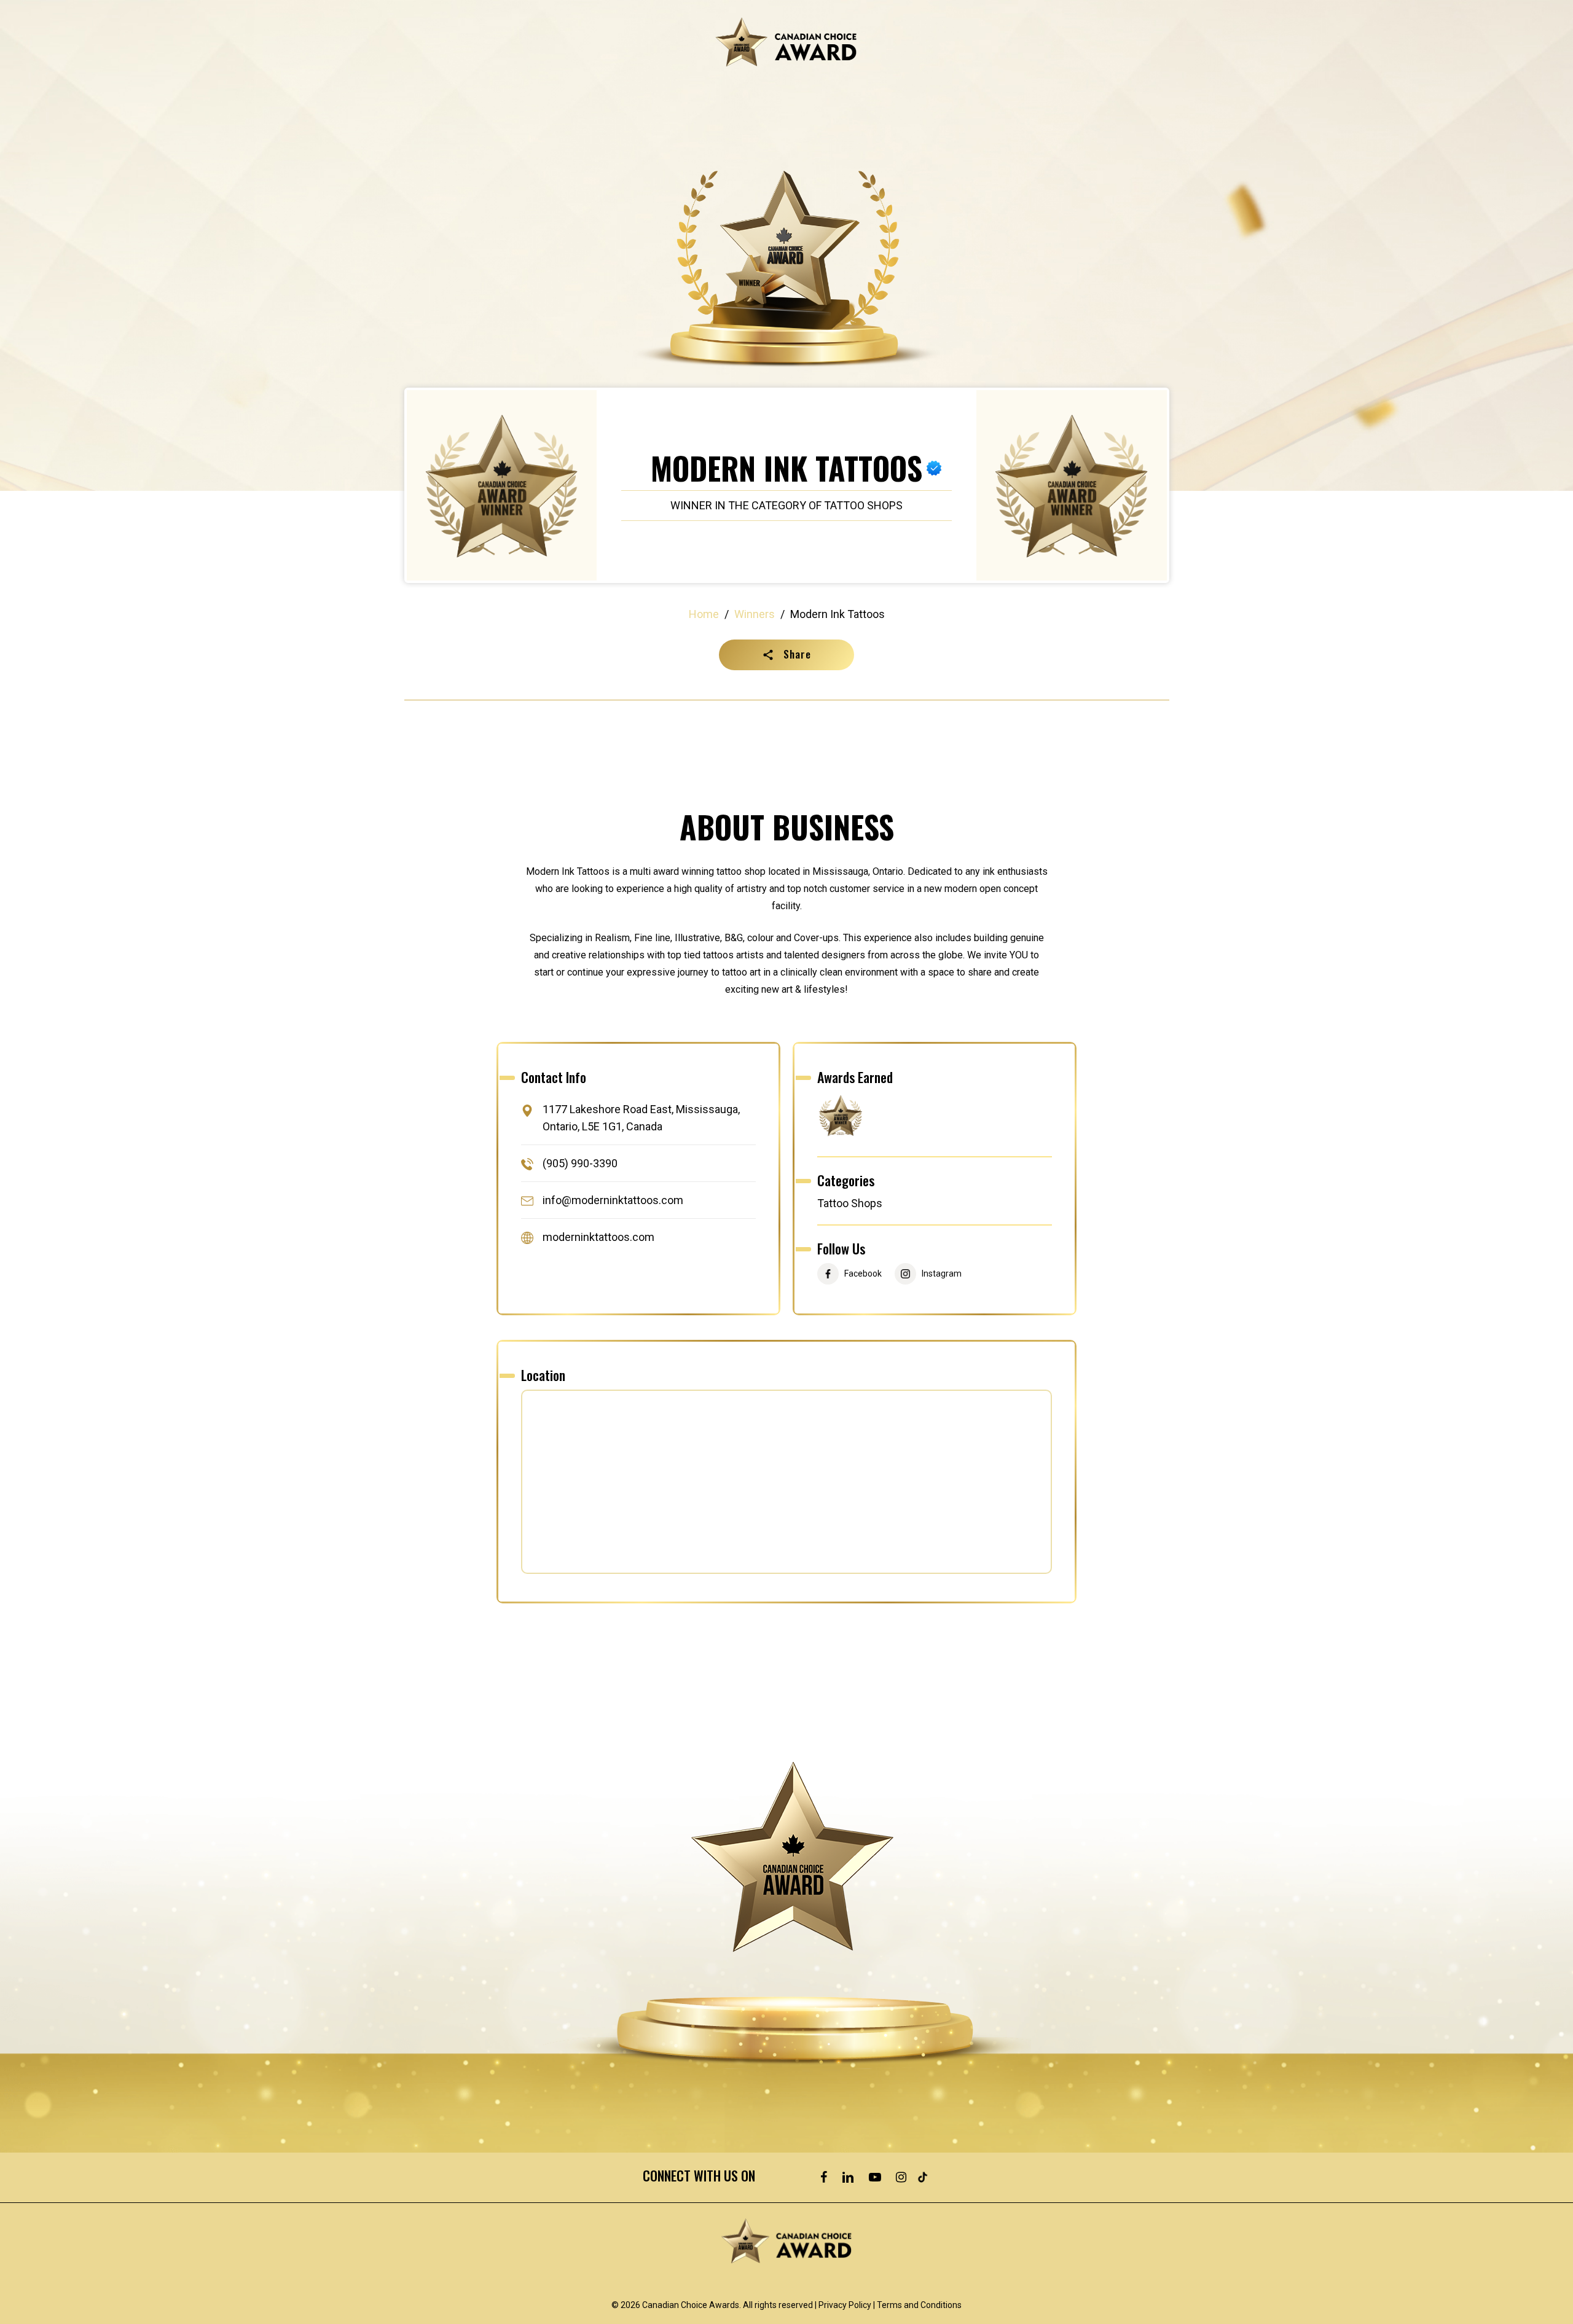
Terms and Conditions (919, 2305)
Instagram (942, 1274)
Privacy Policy (845, 2305)
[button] (786, 655)
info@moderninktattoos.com (613, 1200)
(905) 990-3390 (580, 1163)
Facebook (863, 1274)
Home (704, 614)
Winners (755, 614)
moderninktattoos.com (598, 1238)
